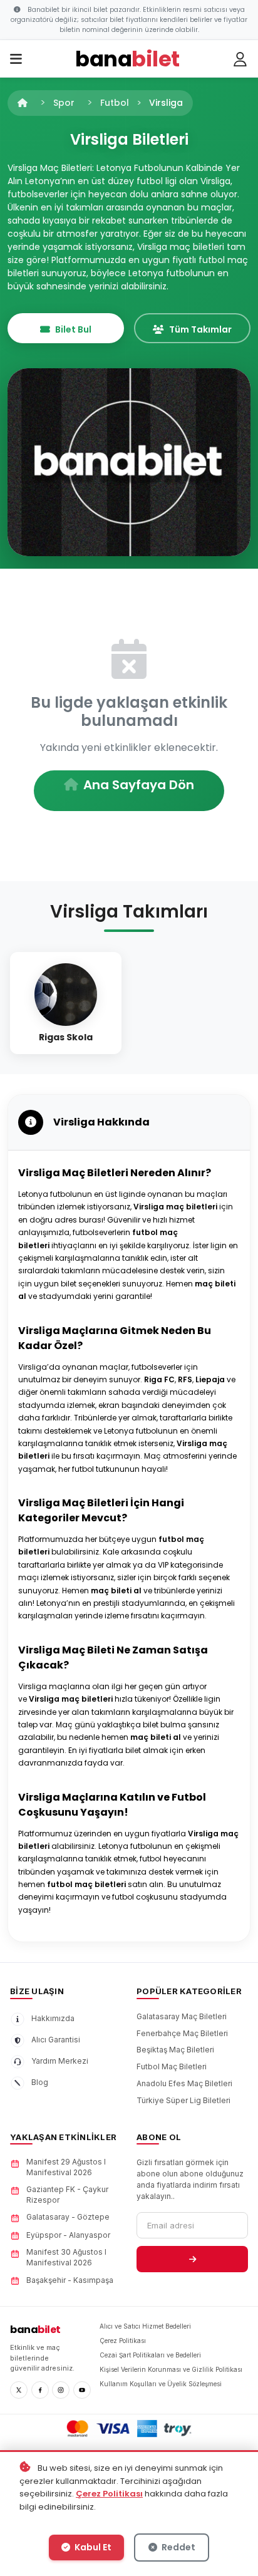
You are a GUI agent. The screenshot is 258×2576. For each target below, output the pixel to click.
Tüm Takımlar (200, 329)
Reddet (178, 2547)
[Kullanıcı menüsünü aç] (240, 59)
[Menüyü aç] (16, 59)
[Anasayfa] (23, 103)
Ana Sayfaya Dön (139, 785)
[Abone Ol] (192, 2259)
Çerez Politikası (109, 2494)
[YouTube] (82, 2390)
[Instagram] (61, 2390)
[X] (19, 2390)
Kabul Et (92, 2547)
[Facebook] (40, 2390)
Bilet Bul (73, 329)
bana (35, 2330)
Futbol (115, 103)
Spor (64, 103)
